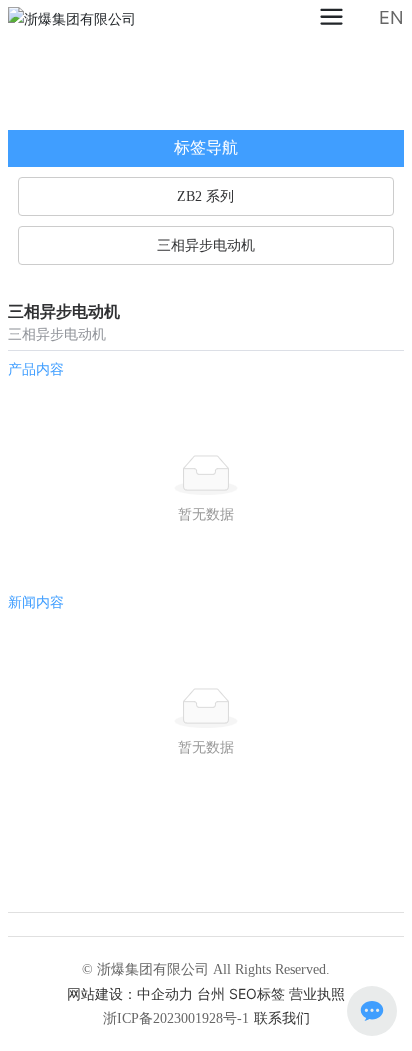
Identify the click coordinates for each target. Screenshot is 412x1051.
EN (391, 17)
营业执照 (317, 993)
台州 (211, 993)
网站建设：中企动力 (130, 993)
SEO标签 (257, 993)
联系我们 (282, 1017)
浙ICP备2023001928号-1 (176, 1018)
